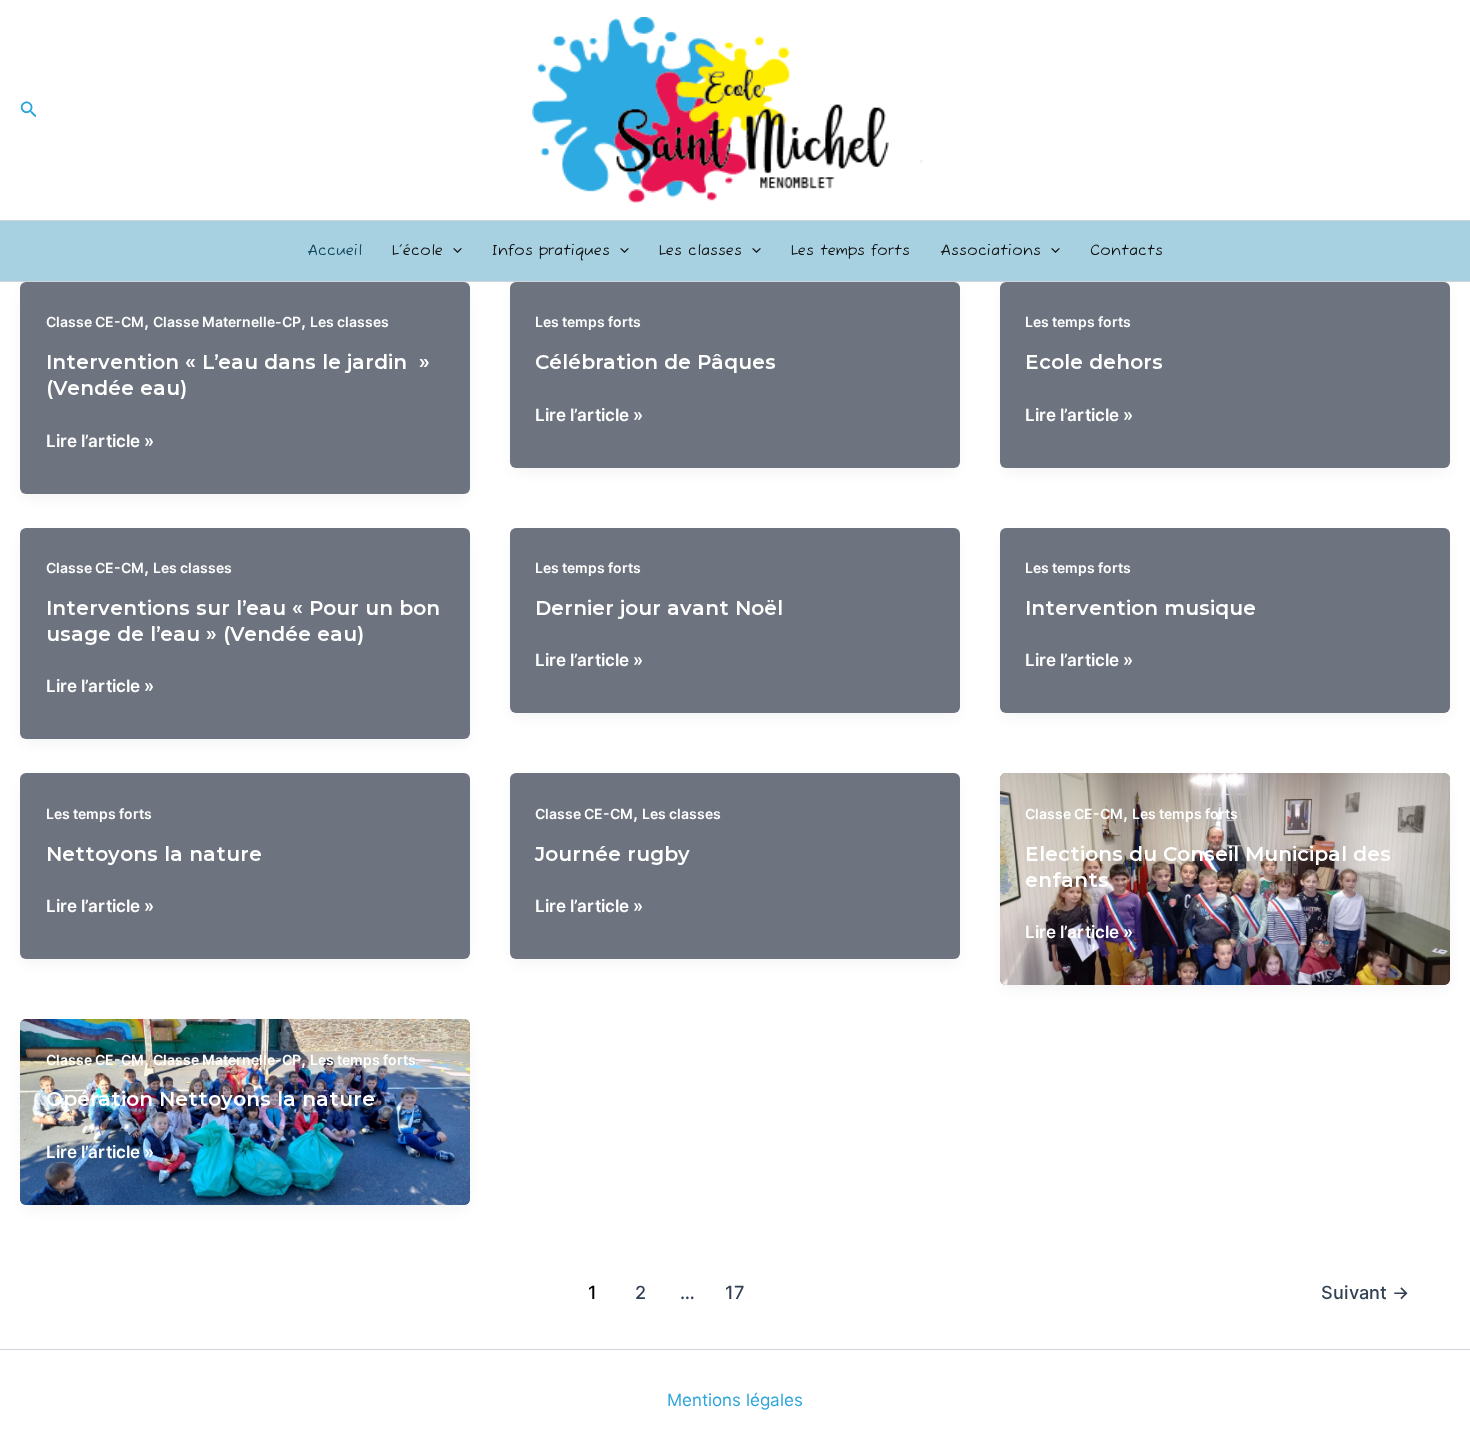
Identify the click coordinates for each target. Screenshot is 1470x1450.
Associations (990, 250)
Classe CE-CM (95, 321)
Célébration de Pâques (655, 362)
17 (734, 1292)
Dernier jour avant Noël (659, 608)
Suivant (1365, 1292)
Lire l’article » (100, 442)
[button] (29, 109)
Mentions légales (735, 1400)
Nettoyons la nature (154, 854)
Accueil (334, 250)
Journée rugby (612, 854)
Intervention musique (1140, 608)
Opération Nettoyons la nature (210, 1099)
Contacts (1126, 250)
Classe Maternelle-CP (227, 321)
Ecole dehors (1094, 362)
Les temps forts (850, 250)
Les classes (700, 250)
